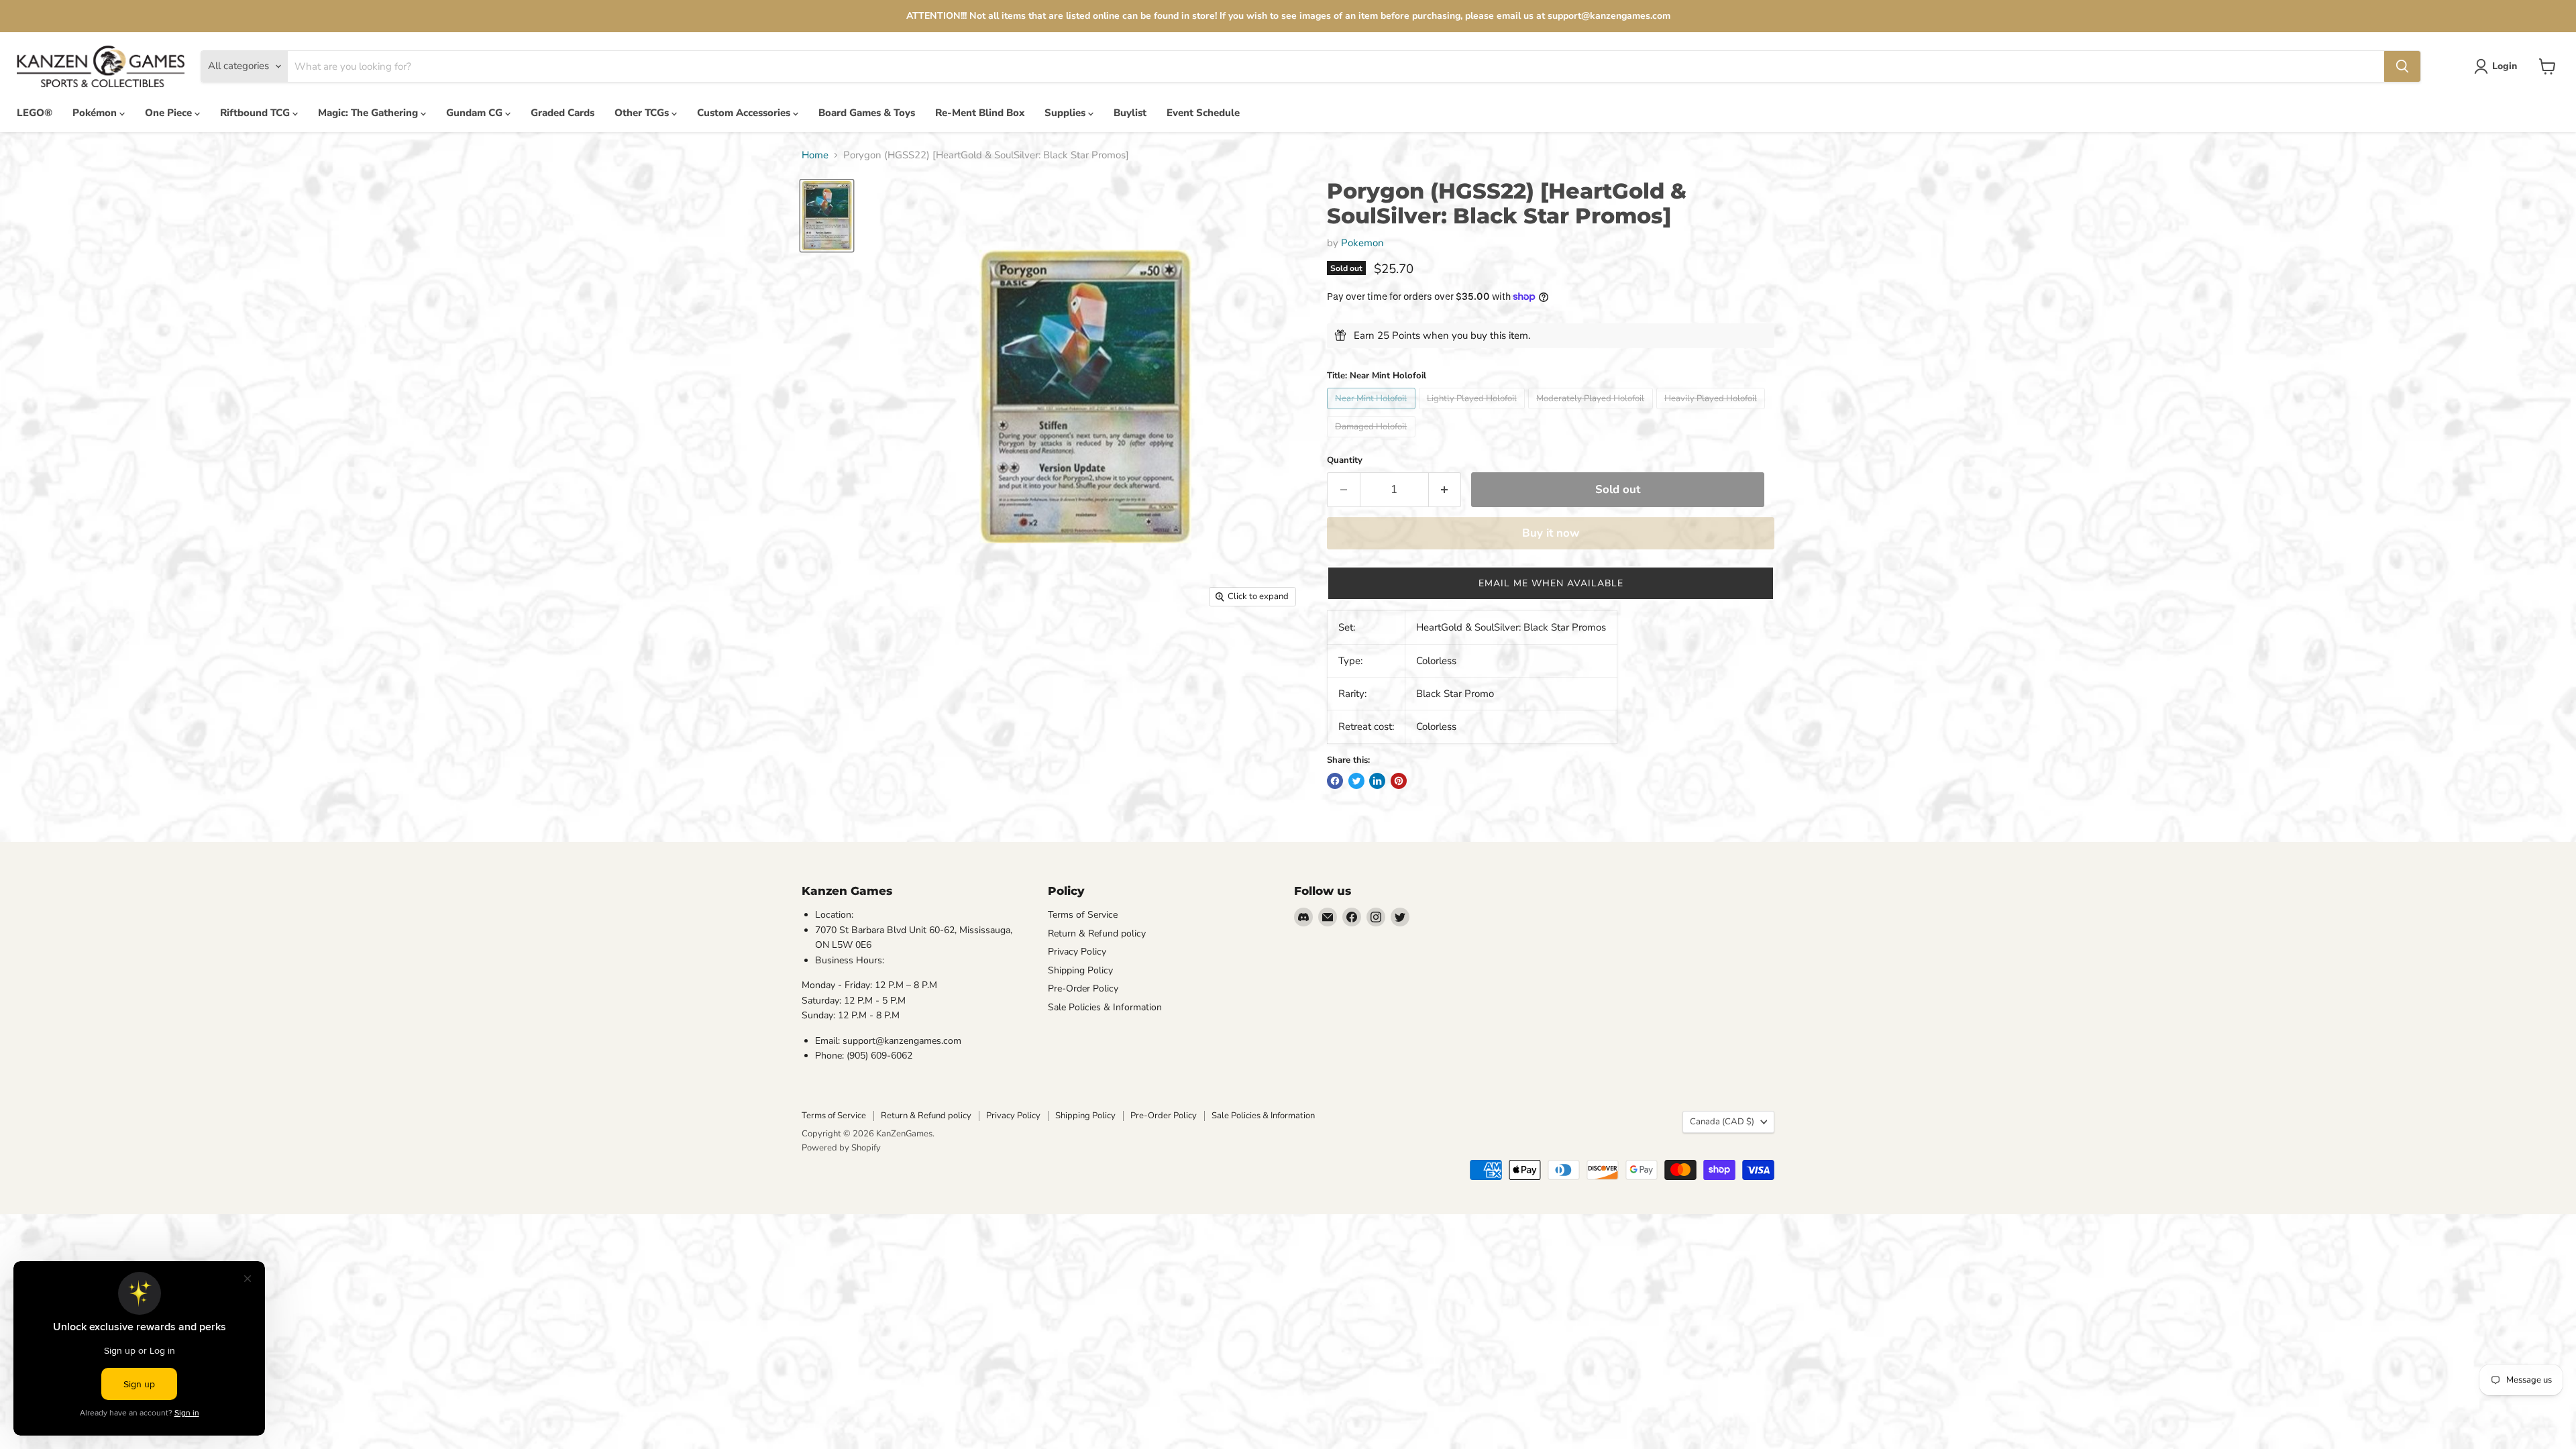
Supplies (1066, 113)
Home (815, 155)
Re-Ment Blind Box (980, 113)
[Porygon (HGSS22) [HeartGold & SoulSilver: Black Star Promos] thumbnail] (827, 215)
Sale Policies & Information (1105, 1007)
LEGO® (35, 113)
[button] (1551, 583)
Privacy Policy (1077, 952)
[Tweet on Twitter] (1356, 781)
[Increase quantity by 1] (1445, 489)
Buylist (1130, 113)
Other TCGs (643, 113)
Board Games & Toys (867, 113)
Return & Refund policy (1097, 933)
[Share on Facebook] (1335, 781)
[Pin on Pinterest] (1399, 781)
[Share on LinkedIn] (1377, 781)
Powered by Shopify (841, 1148)
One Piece (170, 113)
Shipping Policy (1080, 970)
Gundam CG (476, 113)
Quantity (1345, 461)
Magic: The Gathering (369, 113)
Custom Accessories (745, 113)
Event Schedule (1203, 113)
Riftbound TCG (256, 113)
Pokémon (96, 113)
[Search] (2402, 66)
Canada (1722, 1122)
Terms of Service (1083, 915)
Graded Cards (562, 113)
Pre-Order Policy (1083, 988)
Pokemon (1362, 243)
